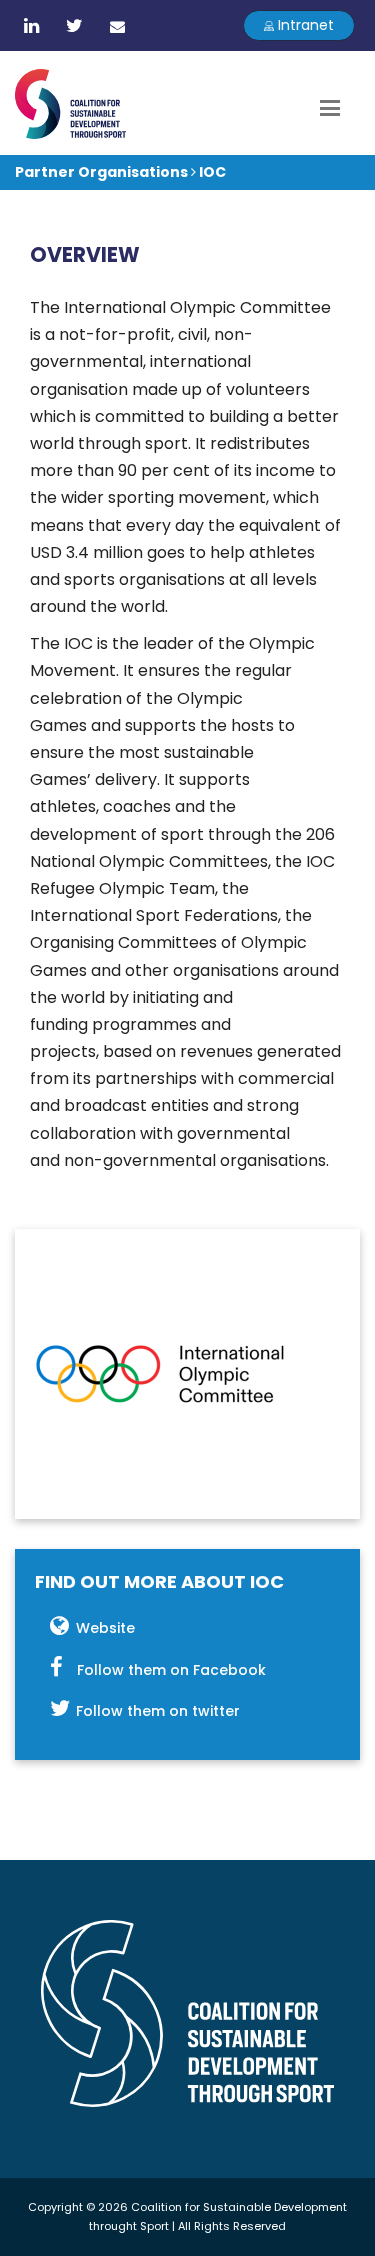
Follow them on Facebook (171, 1670)
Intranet (304, 25)
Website (105, 1628)
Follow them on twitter (158, 1711)
